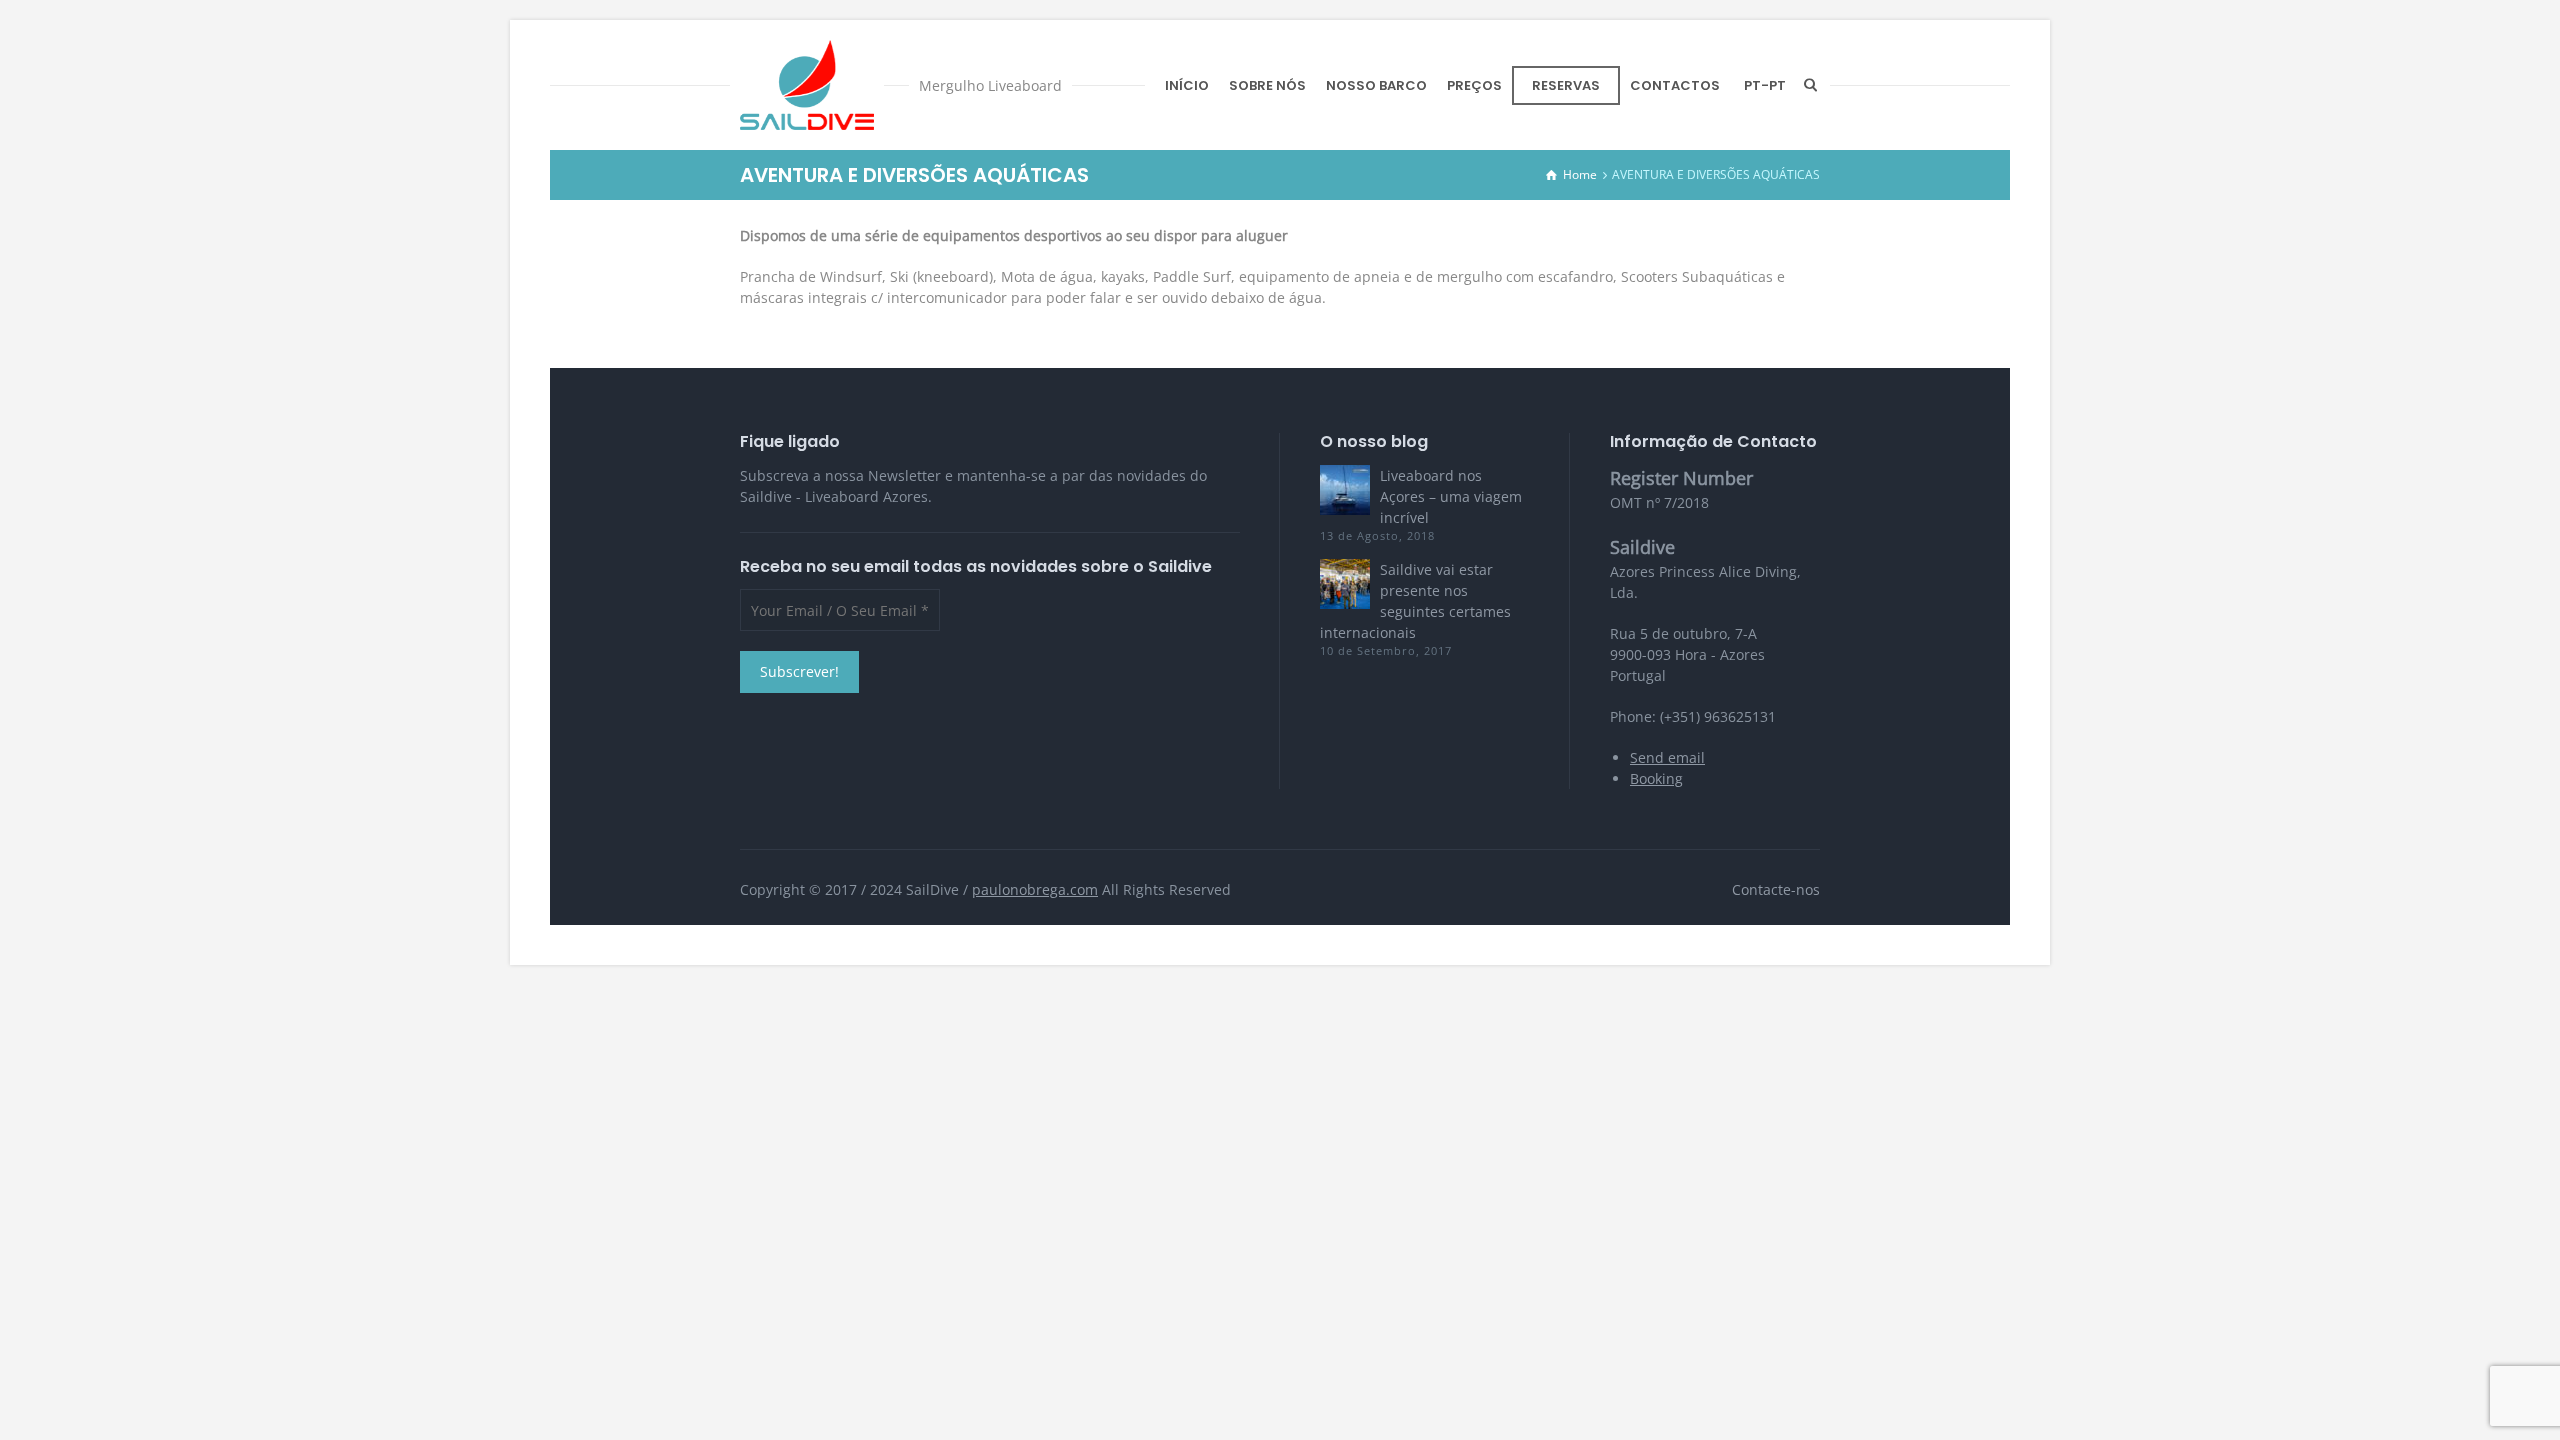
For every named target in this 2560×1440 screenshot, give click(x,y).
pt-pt (1765, 85)
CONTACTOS (1675, 85)
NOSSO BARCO (1376, 85)
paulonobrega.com (1035, 889)
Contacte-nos (1776, 889)
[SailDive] (807, 85)
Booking (1656, 778)
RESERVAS (1566, 85)
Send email (1667, 757)
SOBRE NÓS (1267, 85)
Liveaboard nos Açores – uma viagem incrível (1451, 496)
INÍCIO (1187, 85)
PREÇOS (1474, 85)
